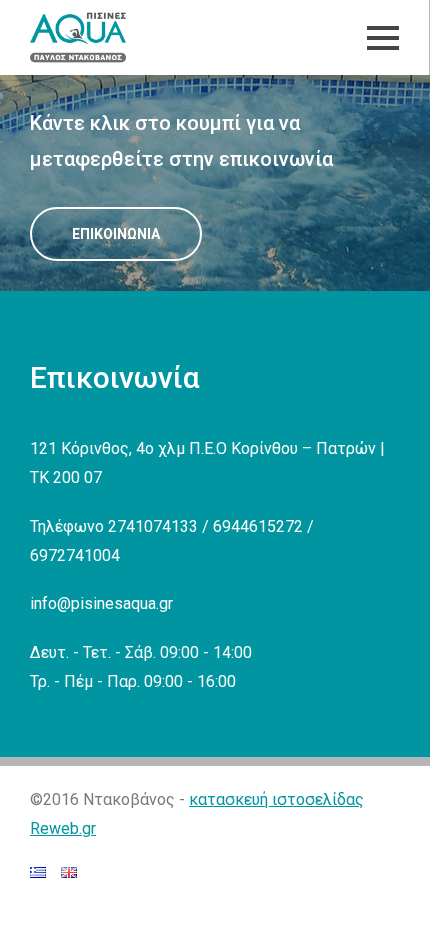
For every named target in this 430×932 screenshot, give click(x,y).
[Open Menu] (383, 38)
